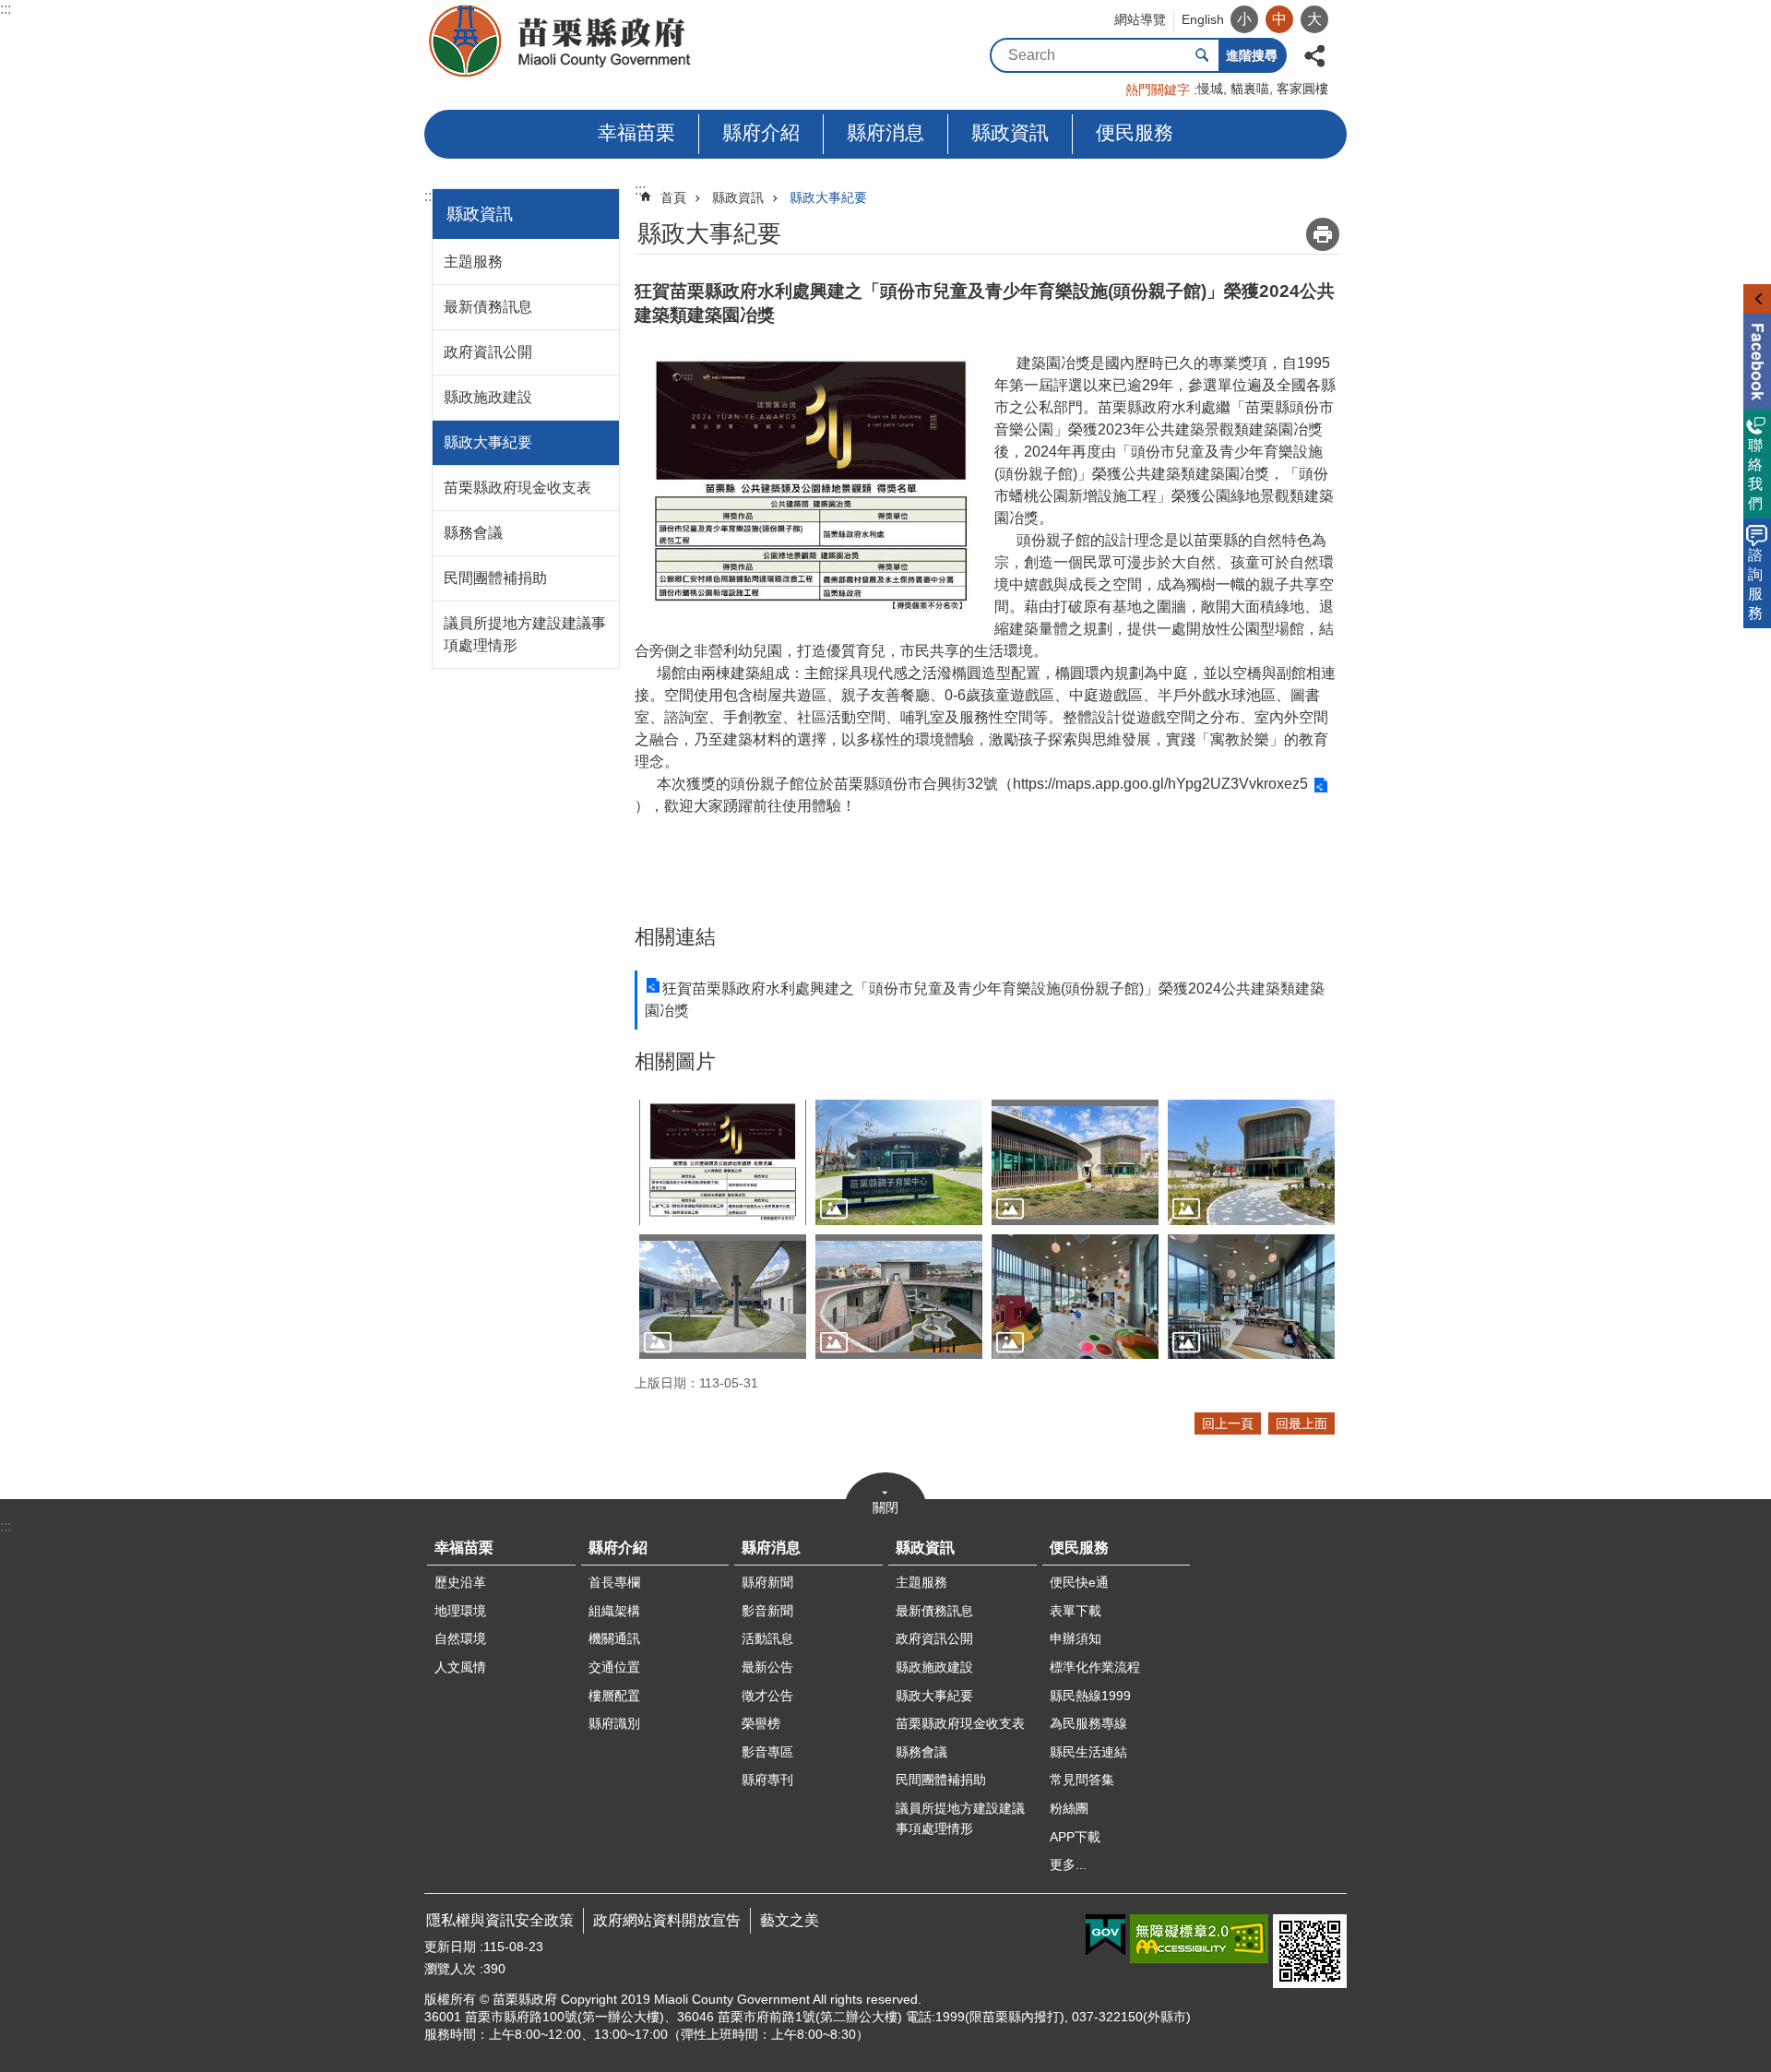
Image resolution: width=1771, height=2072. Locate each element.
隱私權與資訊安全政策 (500, 1920)
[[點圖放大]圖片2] (723, 1162)
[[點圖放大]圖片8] (1075, 1297)
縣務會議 (473, 533)
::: (6, 9)
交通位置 (614, 1667)
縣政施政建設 (488, 397)
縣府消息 (885, 132)
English (1203, 19)
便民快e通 (1079, 1582)
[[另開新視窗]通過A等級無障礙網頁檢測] (1199, 1939)
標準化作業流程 (1095, 1667)
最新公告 (767, 1667)
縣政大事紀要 (488, 442)
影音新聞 (767, 1611)
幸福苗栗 (636, 132)
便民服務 (1135, 132)
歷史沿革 (460, 1582)
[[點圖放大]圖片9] (1251, 1297)
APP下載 (1075, 1837)
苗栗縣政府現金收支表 (517, 488)
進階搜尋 (1252, 55)
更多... (1068, 1864)
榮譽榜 (761, 1723)
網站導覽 (1140, 19)
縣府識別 (614, 1723)
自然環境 (460, 1638)
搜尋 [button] (1202, 55)
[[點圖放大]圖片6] (723, 1297)
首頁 (673, 197)
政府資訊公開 (488, 352)
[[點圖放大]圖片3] (899, 1162)
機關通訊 (614, 1638)
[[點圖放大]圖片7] (899, 1297)
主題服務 (473, 262)
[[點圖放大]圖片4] (1075, 1162)
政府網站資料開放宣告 (667, 1920)
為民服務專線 (1088, 1723)
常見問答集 (1082, 1780)
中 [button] (1279, 19)
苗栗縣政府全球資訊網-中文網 (561, 42)
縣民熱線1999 (1090, 1696)
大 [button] (1314, 19)
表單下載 (1076, 1611)
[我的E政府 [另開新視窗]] (1105, 1935)
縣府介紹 (761, 132)
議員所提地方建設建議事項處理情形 (525, 634)
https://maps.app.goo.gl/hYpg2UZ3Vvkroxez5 (1160, 784)
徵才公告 (767, 1696)
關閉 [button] (885, 1507)
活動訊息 (767, 1638)
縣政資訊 (1010, 132)
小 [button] (1244, 19)
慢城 (1210, 89)
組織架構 (614, 1611)
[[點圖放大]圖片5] (1251, 1162)
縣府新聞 (767, 1582)
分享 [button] (1314, 54)
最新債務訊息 (488, 307)
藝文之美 (790, 1920)
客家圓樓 (1302, 89)
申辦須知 (1076, 1638)
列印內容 (1323, 234)
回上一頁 (1228, 1423)
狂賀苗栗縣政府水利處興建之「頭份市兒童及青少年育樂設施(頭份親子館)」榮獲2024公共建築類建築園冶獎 (985, 1000)
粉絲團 (1069, 1808)
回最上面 (1302, 1423)
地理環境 (460, 1611)
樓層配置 (614, 1696)
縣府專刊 (767, 1780)
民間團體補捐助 (495, 578)
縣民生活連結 (1088, 1752)
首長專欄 (614, 1582)
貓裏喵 (1250, 89)
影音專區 (767, 1752)
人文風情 (460, 1667)
